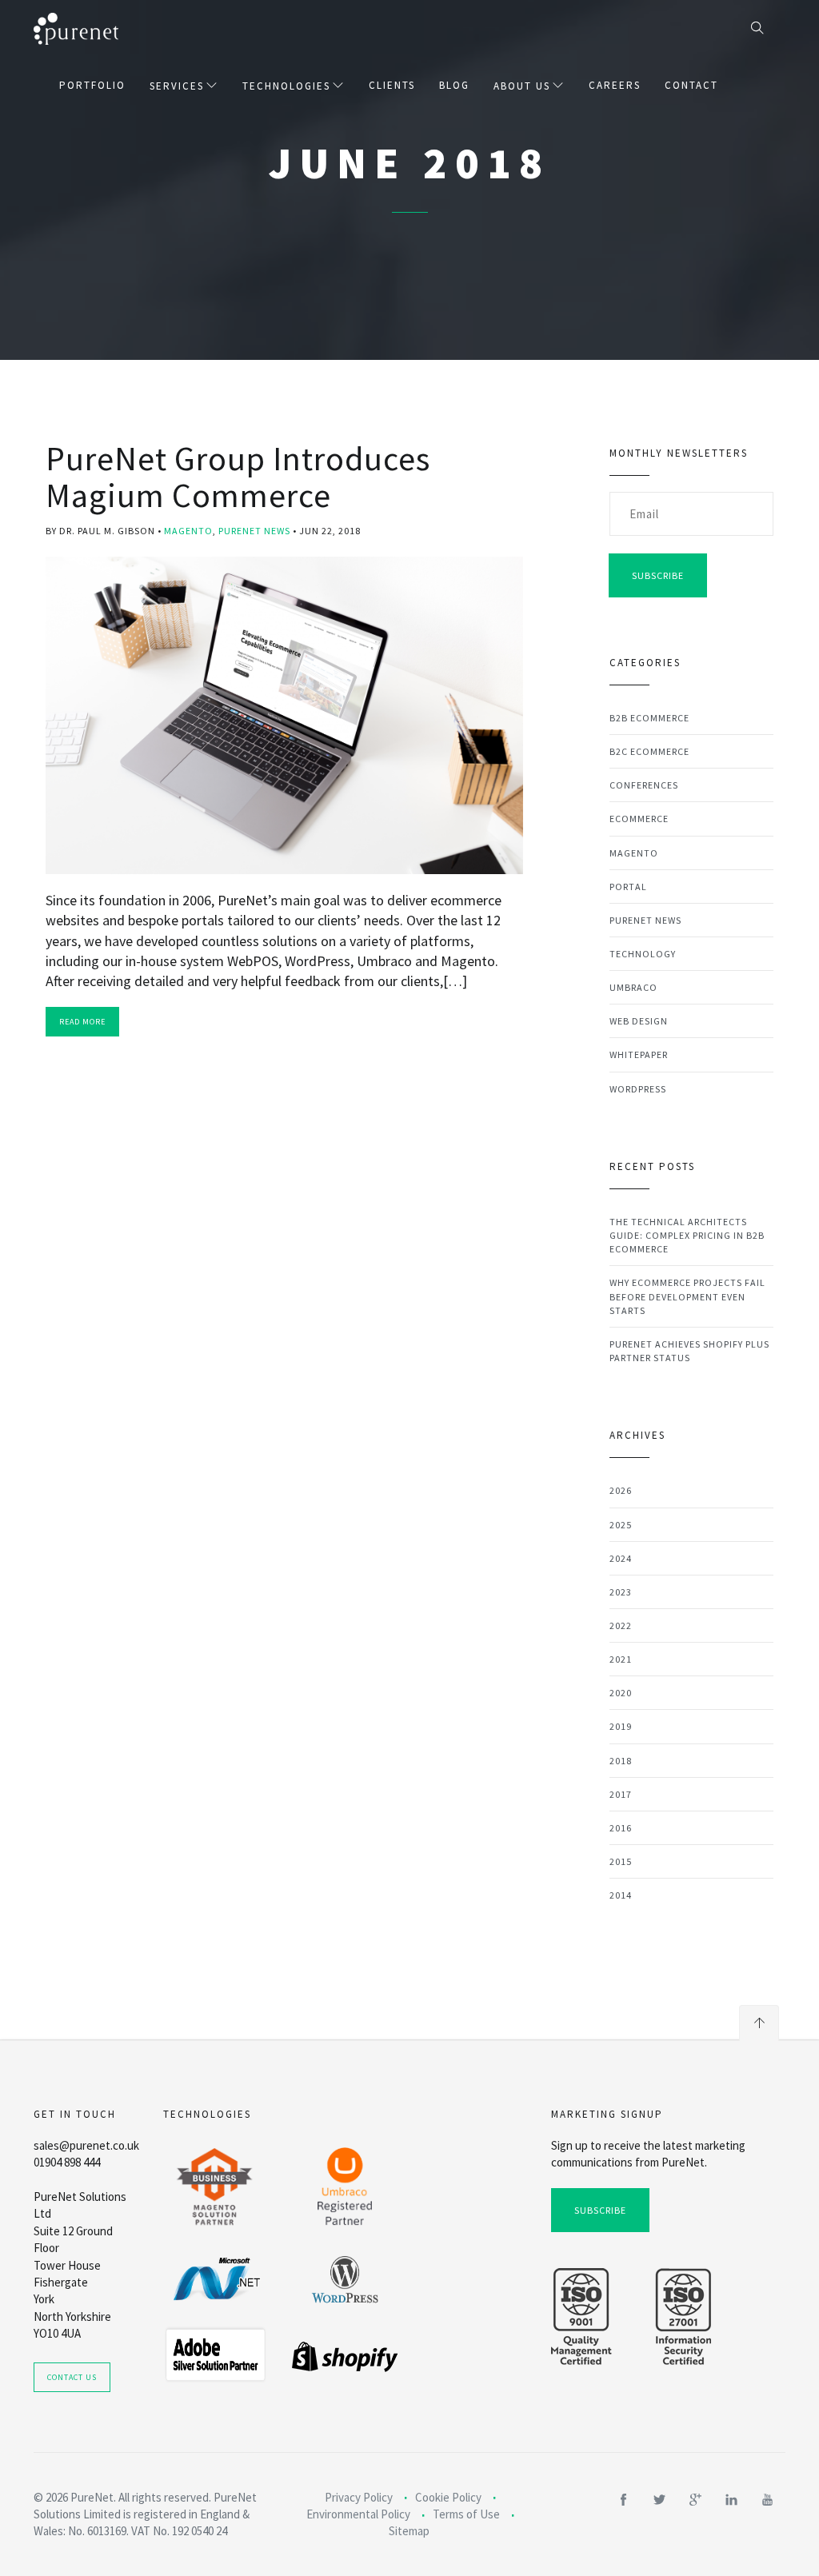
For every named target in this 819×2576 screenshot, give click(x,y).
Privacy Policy (359, 2497)
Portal (628, 887)
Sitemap (409, 2531)
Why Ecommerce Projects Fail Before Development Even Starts (687, 1296)
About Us (522, 86)
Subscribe (658, 575)
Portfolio (92, 85)
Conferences (644, 785)
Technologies (286, 86)
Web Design (639, 1021)
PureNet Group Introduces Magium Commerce (238, 477)
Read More (82, 1022)
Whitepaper (639, 1054)
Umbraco (633, 987)
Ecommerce (639, 819)
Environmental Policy (358, 2514)
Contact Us (72, 2377)
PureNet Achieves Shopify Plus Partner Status (689, 1351)
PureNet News (254, 531)
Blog (454, 85)
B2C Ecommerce (649, 751)
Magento (188, 531)
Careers (615, 85)
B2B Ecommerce (649, 718)
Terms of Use (466, 2514)
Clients (392, 85)
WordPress (638, 1089)
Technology (643, 954)
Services (177, 86)
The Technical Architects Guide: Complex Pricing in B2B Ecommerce (687, 1235)
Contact (691, 85)
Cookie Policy (448, 2497)
